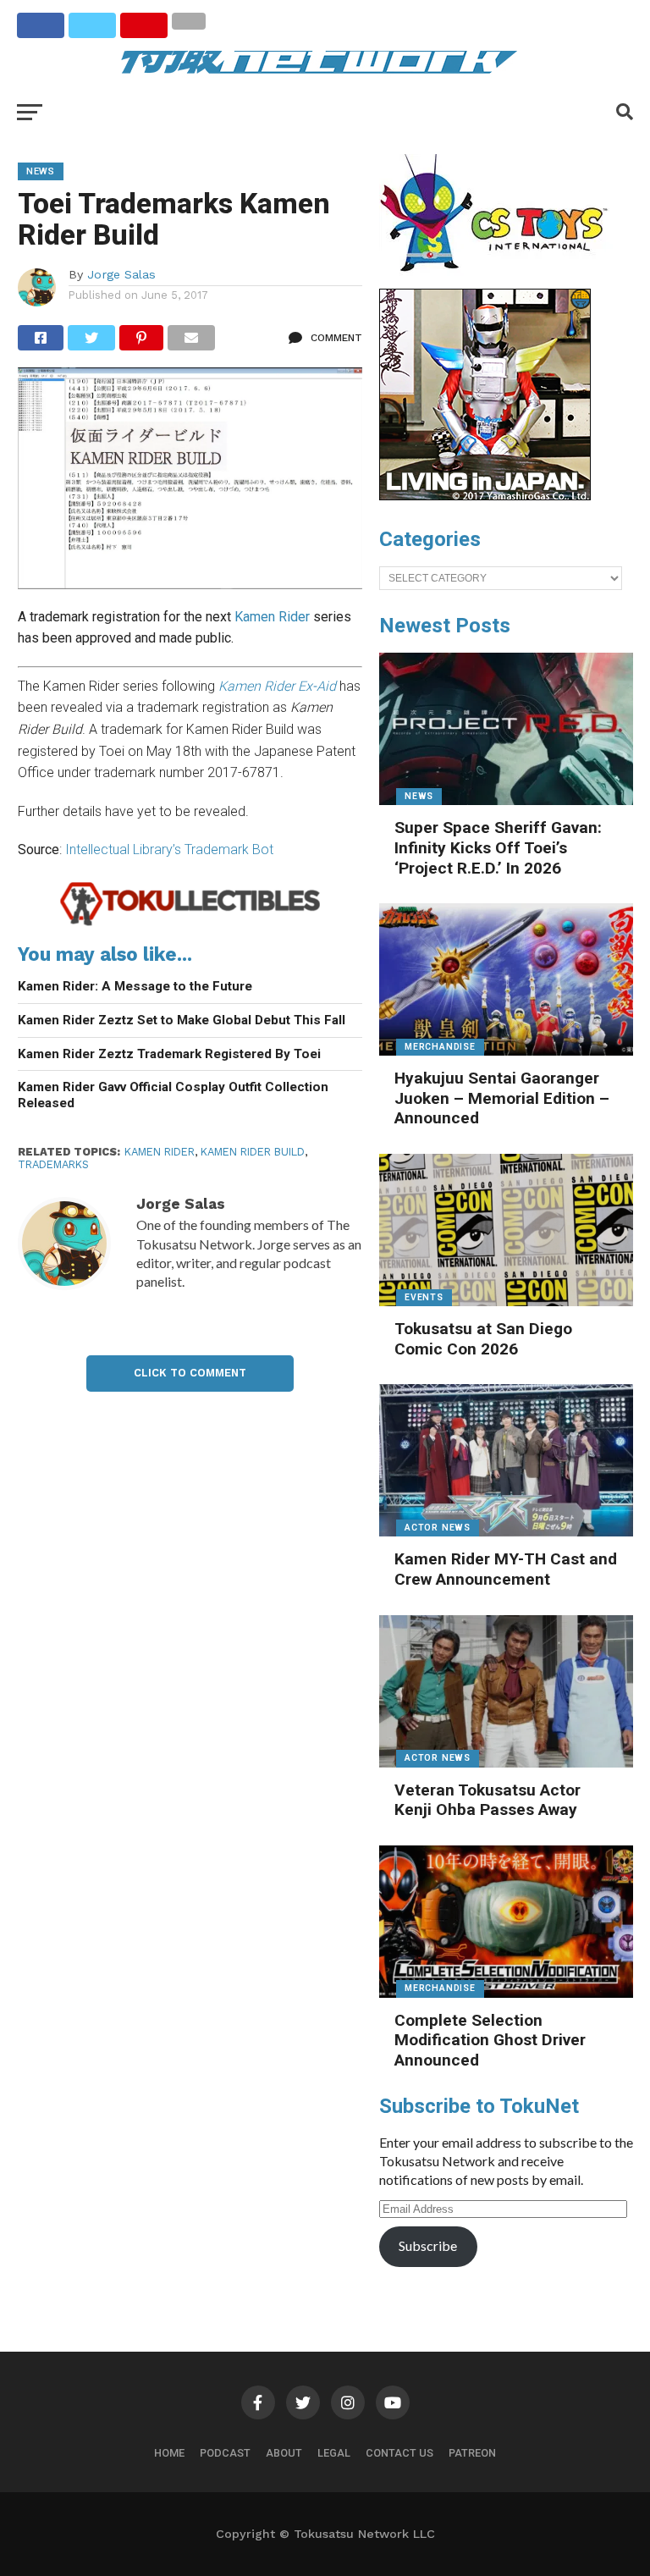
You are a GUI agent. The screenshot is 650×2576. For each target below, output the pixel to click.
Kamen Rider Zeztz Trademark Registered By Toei (169, 1054)
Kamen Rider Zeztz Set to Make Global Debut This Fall (182, 1020)
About (284, 2453)
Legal (334, 2453)
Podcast (225, 2453)
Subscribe (428, 2245)
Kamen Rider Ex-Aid (277, 686)
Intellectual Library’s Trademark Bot (169, 849)
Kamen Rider (272, 617)
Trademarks (53, 1164)
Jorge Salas (121, 274)
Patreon (472, 2453)
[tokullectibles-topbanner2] (190, 923)
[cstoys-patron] (500, 280)
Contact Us (399, 2453)
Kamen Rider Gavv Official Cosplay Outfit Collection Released (173, 1095)
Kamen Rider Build (253, 1152)
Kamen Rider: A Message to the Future (135, 986)
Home (169, 2453)
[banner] (485, 496)
